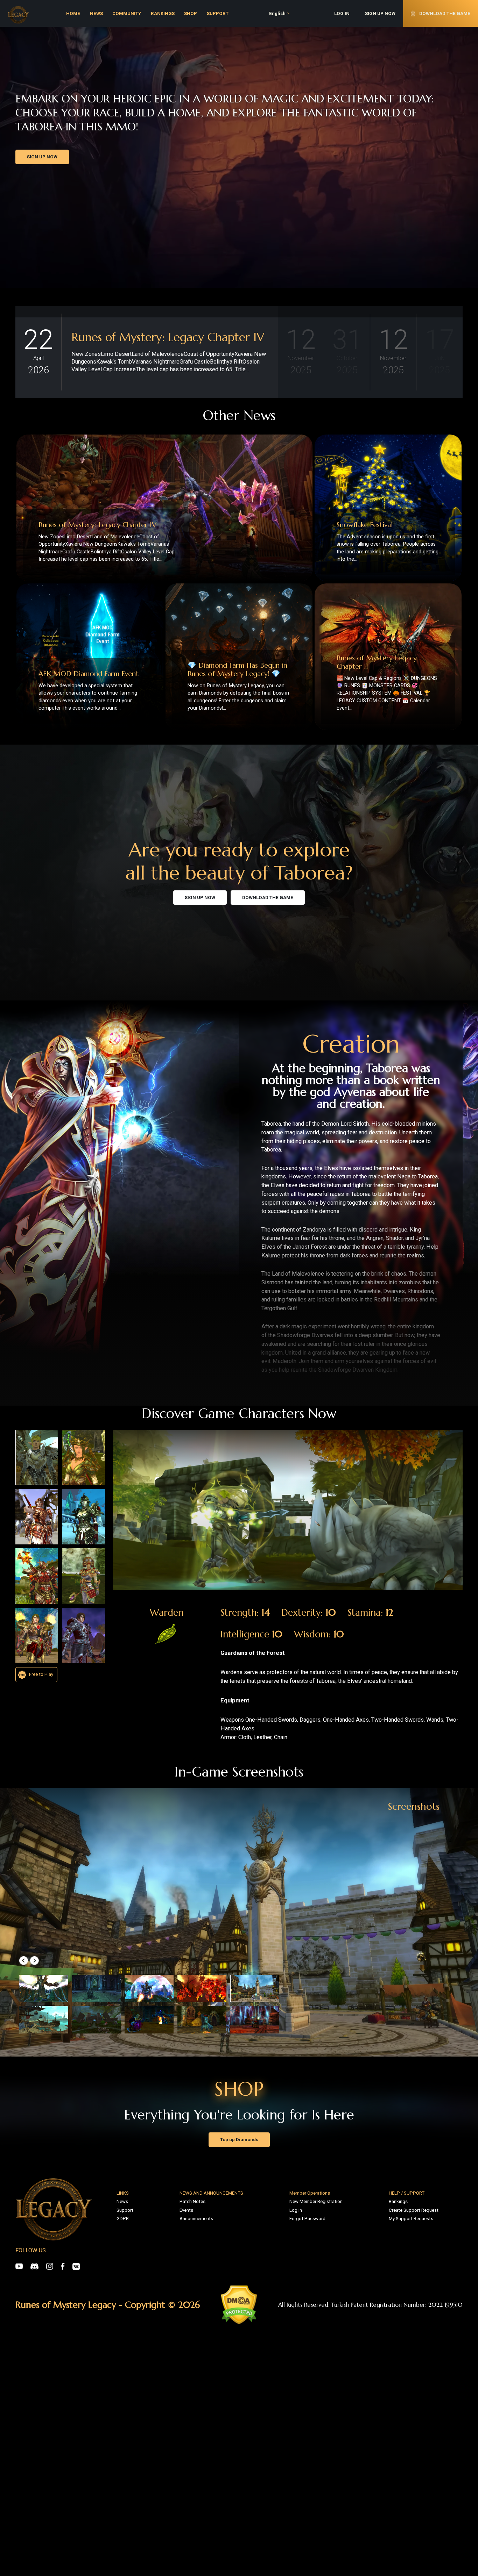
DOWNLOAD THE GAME (268, 898)
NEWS (96, 13)
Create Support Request (414, 2210)
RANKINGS (163, 13)
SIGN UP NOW (380, 13)
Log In (296, 2210)
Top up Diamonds (239, 2140)
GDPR (123, 2219)
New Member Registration (316, 2201)
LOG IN (342, 13)
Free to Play (41, 1674)
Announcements (196, 2219)
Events (186, 2210)
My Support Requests (411, 2219)
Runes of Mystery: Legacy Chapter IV (168, 337)
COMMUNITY (127, 13)
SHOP (191, 13)
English (277, 13)
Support (125, 2210)
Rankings (398, 2201)
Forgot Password (307, 2219)
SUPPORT (218, 13)
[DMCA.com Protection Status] (239, 2305)
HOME (73, 13)
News (122, 2201)
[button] (24, 1961)
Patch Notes (192, 2201)
